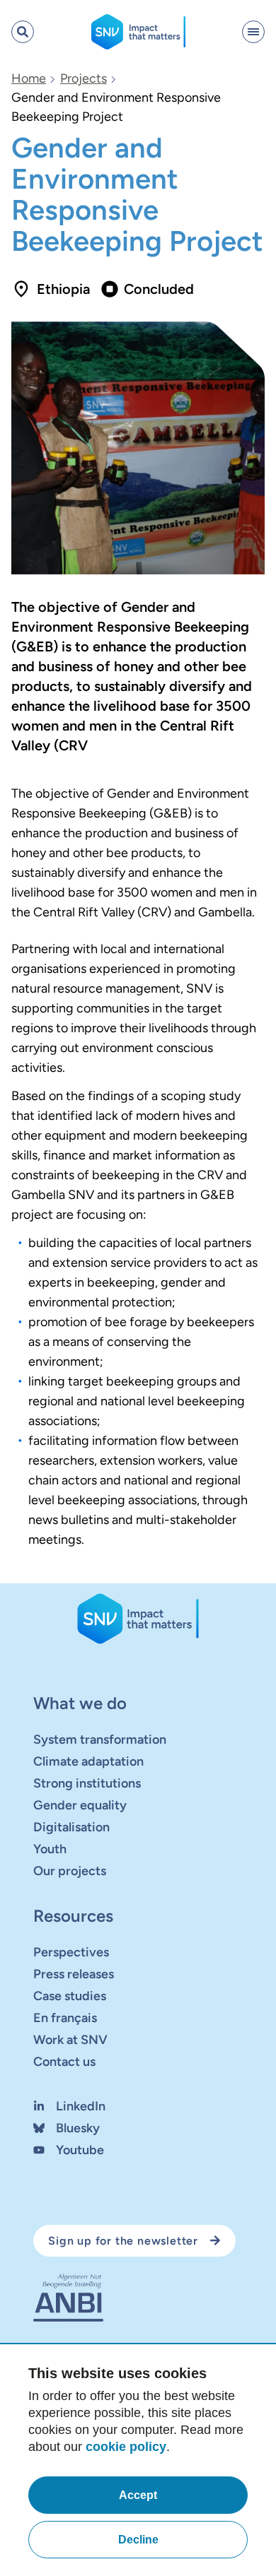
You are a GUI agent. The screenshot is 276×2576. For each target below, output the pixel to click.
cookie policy (126, 2447)
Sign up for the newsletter (123, 2241)
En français (65, 2018)
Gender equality (80, 1805)
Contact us (64, 2062)
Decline (138, 2540)
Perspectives (71, 1952)
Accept (138, 2495)
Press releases (74, 1974)
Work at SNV (70, 2040)
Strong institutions (87, 1783)
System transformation (100, 1739)
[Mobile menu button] (253, 32)
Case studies (70, 1996)
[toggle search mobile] (23, 32)
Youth (50, 1849)
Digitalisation (71, 1827)
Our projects (70, 1871)
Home (29, 78)
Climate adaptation (88, 1761)
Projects (84, 78)
